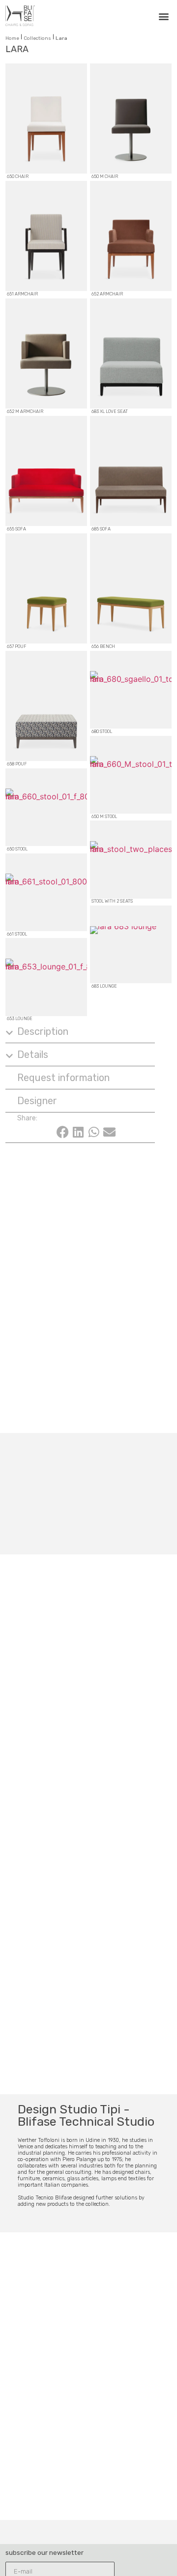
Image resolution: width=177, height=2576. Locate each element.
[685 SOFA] (131, 471)
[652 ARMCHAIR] (131, 236)
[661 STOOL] (46, 892)
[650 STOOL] (46, 807)
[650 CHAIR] (46, 118)
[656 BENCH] (131, 588)
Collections (37, 38)
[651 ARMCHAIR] (46, 236)
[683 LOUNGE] (131, 944)
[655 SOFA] (46, 471)
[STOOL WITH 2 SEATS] (131, 859)
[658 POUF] (46, 706)
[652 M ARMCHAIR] (46, 353)
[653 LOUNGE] (46, 977)
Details (33, 1054)
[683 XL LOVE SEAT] (131, 353)
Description (43, 1031)
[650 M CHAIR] (131, 118)
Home (12, 38)
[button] (163, 16)
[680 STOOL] (131, 690)
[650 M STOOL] (131, 775)
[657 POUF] (46, 588)
